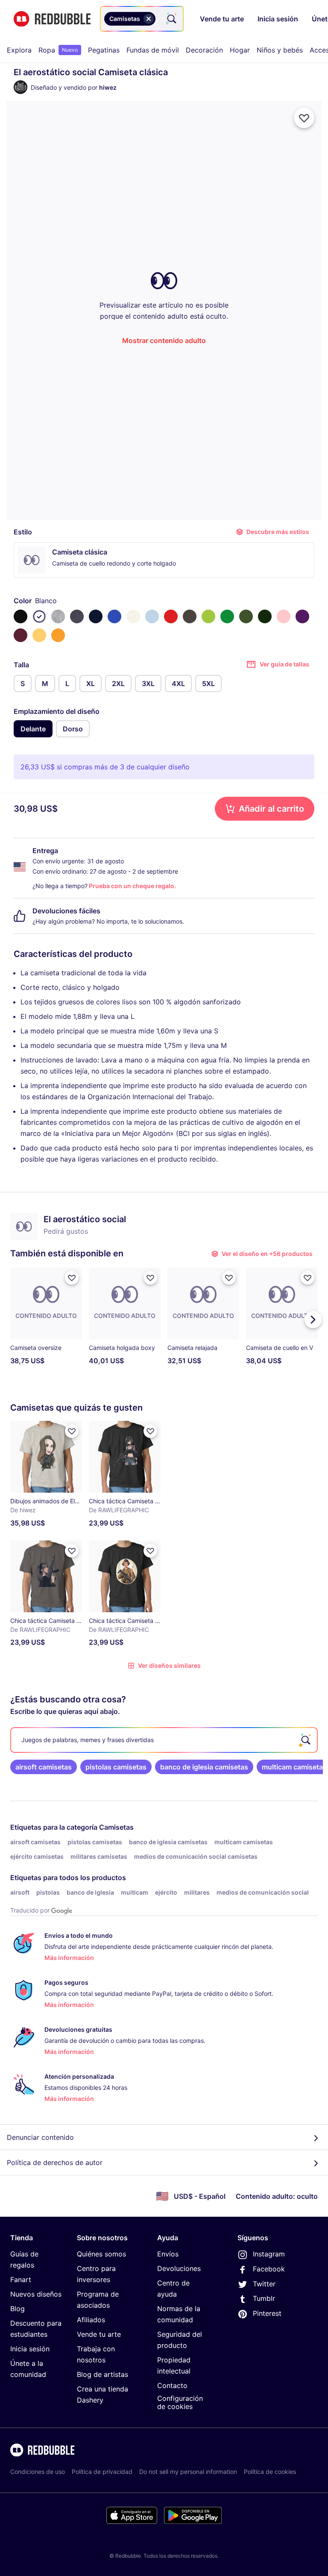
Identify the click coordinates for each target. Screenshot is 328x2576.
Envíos (168, 2254)
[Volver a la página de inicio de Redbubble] (52, 19)
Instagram (269, 2254)
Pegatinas (104, 50)
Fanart (21, 2280)
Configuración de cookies (180, 2402)
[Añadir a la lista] (304, 118)
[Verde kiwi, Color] (208, 616)
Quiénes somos (101, 2254)
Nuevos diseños (36, 2294)
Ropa (58, 50)
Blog (18, 2309)
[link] (44, 1767)
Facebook (269, 2269)
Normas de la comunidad (179, 2314)
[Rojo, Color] (171, 616)
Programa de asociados (98, 2300)
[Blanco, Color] (39, 616)
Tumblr (264, 2298)
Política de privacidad (102, 2472)
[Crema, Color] (133, 616)
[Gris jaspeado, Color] (58, 616)
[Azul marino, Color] (96, 616)
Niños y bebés (280, 50)
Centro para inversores (96, 2274)
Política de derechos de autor (55, 2162)
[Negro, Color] (20, 616)
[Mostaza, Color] (58, 635)
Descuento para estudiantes (36, 2329)
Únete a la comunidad (28, 2369)
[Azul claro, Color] (152, 616)
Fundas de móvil (153, 50)
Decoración (204, 50)
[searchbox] (164, 1740)
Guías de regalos (24, 2259)
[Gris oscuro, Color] (190, 616)
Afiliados (91, 2320)
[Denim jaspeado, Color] (77, 616)
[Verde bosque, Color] (265, 616)
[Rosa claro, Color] (284, 616)
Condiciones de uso (38, 2472)
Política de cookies (270, 2472)
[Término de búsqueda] (171, 19)
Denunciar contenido (40, 2137)
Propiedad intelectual (174, 2365)
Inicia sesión (30, 2349)
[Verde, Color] (227, 616)
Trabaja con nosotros (96, 2354)
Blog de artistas (102, 2374)
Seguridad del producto (180, 2340)
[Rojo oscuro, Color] (20, 635)
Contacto (172, 2385)
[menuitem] (19, 50)
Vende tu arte (99, 2334)
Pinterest (267, 2313)
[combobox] (142, 19)
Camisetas (116, 1827)
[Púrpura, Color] (302, 616)
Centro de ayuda (173, 2288)
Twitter (264, 2284)
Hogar (240, 50)
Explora (19, 50)
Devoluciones (179, 2268)
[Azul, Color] (114, 616)
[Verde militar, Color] (246, 616)
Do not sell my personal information (188, 2472)
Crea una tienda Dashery (102, 2394)
